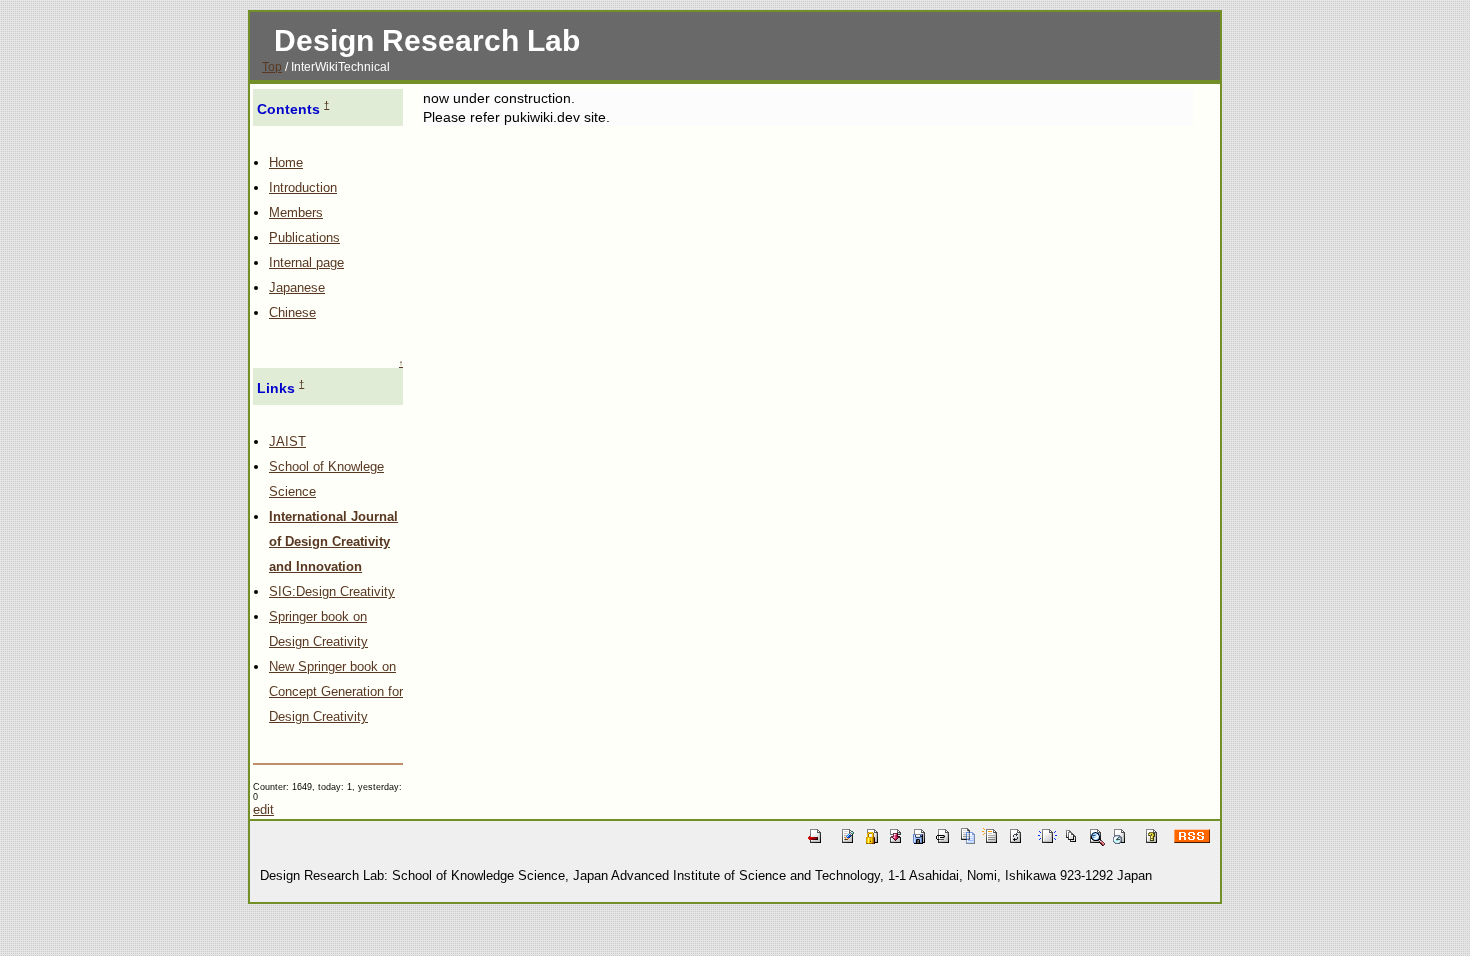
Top (272, 67)
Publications (304, 237)
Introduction (303, 187)
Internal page (306, 262)
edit (263, 809)
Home (286, 162)
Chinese (292, 312)
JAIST (287, 441)
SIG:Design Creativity (332, 591)
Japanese (297, 287)
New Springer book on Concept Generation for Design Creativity (336, 691)
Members (296, 212)
